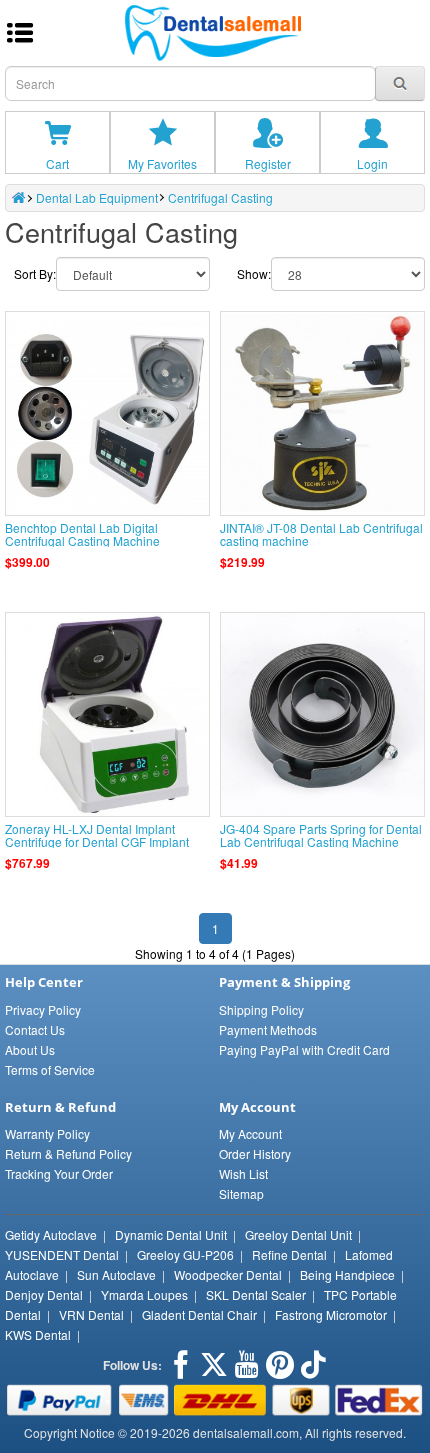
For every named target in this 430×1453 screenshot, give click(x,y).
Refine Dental (289, 1254)
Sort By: (35, 273)
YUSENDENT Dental (62, 1254)
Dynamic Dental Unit (171, 1234)
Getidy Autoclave (51, 1234)
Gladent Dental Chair (199, 1314)
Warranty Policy (47, 1133)
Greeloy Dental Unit (298, 1234)
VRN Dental (91, 1314)
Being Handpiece (347, 1274)
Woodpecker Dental (228, 1274)
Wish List (243, 1173)
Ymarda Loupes (144, 1294)
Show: (254, 273)
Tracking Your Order (59, 1173)
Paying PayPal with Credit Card (304, 1049)
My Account (250, 1133)
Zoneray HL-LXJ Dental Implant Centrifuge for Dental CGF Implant (97, 835)
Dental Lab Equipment (97, 197)
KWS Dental (38, 1334)
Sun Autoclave (116, 1274)
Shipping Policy (261, 1009)
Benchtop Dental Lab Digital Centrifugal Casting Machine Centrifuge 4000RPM (82, 540)
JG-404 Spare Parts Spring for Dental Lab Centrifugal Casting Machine (321, 835)
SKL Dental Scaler (256, 1294)
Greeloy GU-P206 (185, 1254)
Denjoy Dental (44, 1294)
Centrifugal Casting (220, 197)
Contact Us (35, 1029)
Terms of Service (50, 1069)
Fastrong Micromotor (331, 1314)
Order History (255, 1153)
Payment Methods (268, 1029)
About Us (30, 1049)
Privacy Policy (43, 1009)
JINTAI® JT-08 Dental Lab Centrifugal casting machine (321, 534)
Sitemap (241, 1193)
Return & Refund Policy (68, 1153)
